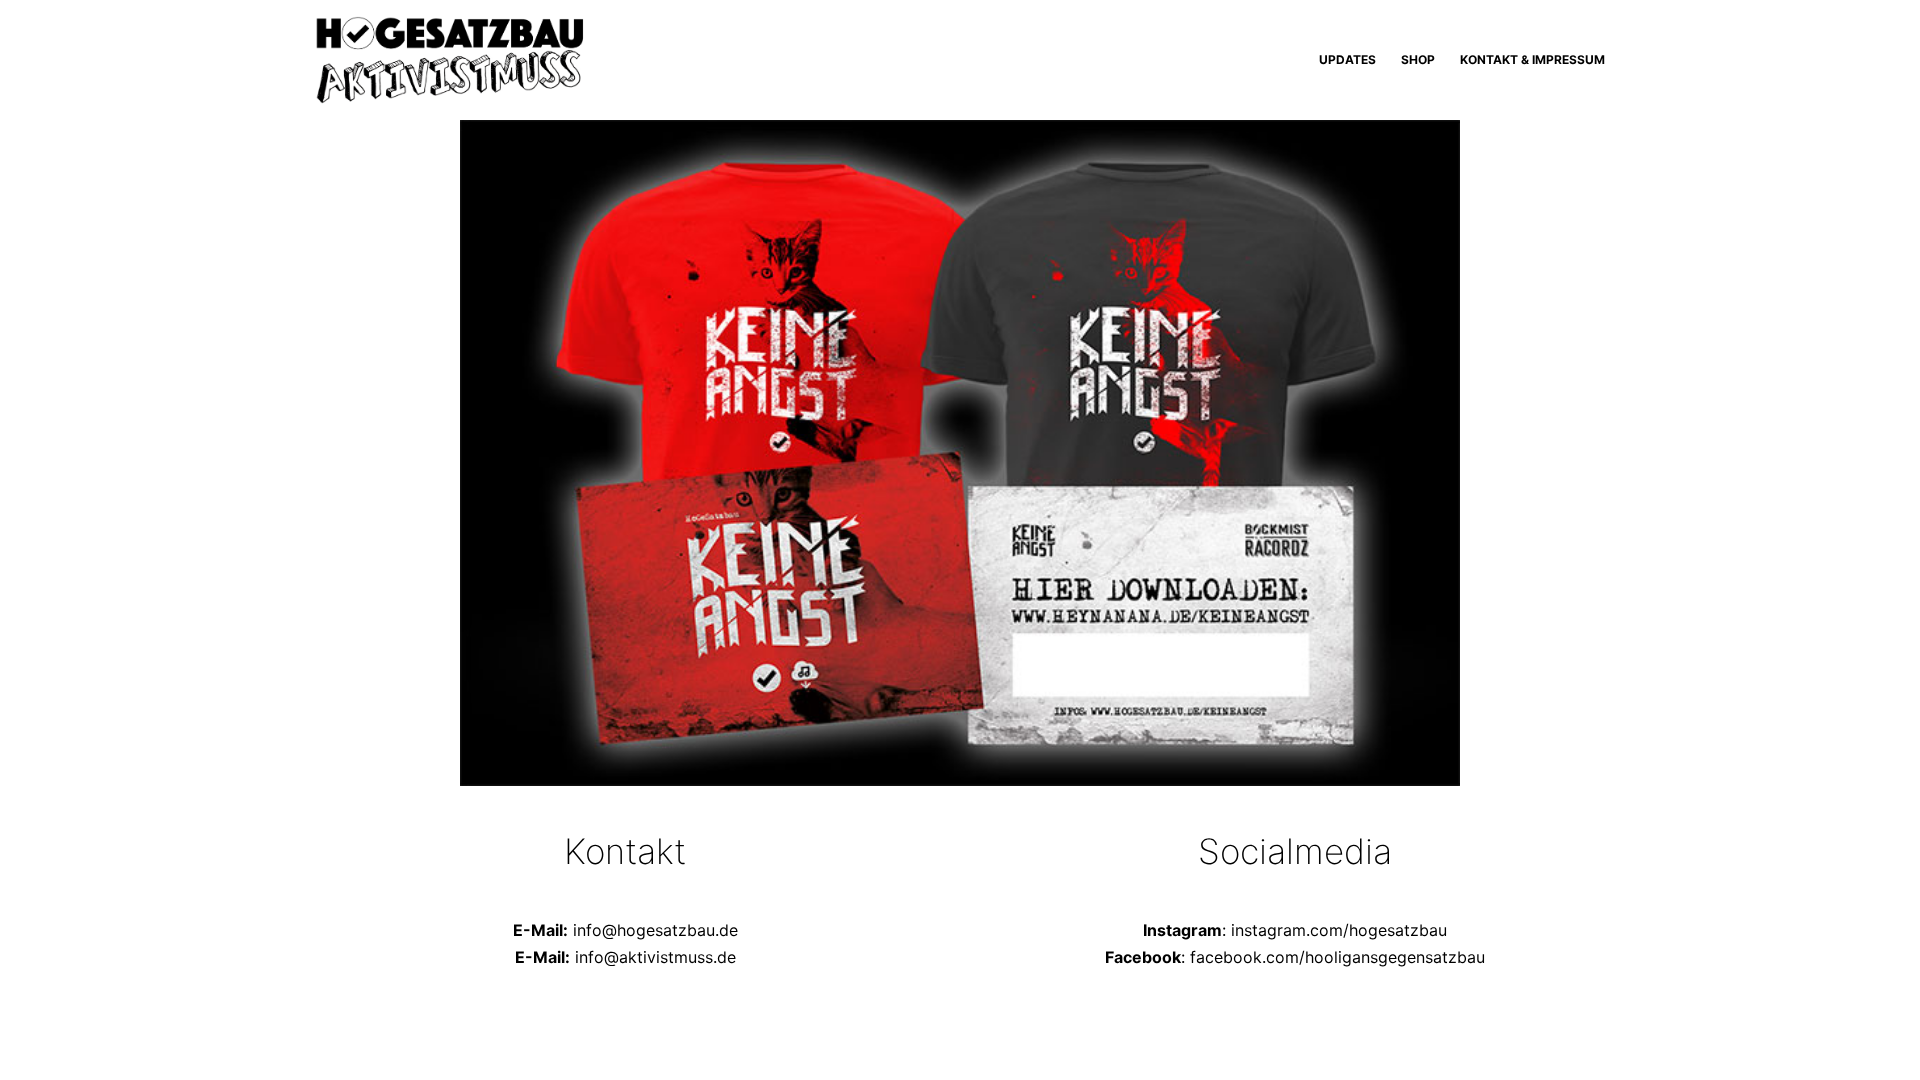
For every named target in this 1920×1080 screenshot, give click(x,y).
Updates (1347, 59)
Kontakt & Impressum (1532, 59)
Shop (1418, 59)
